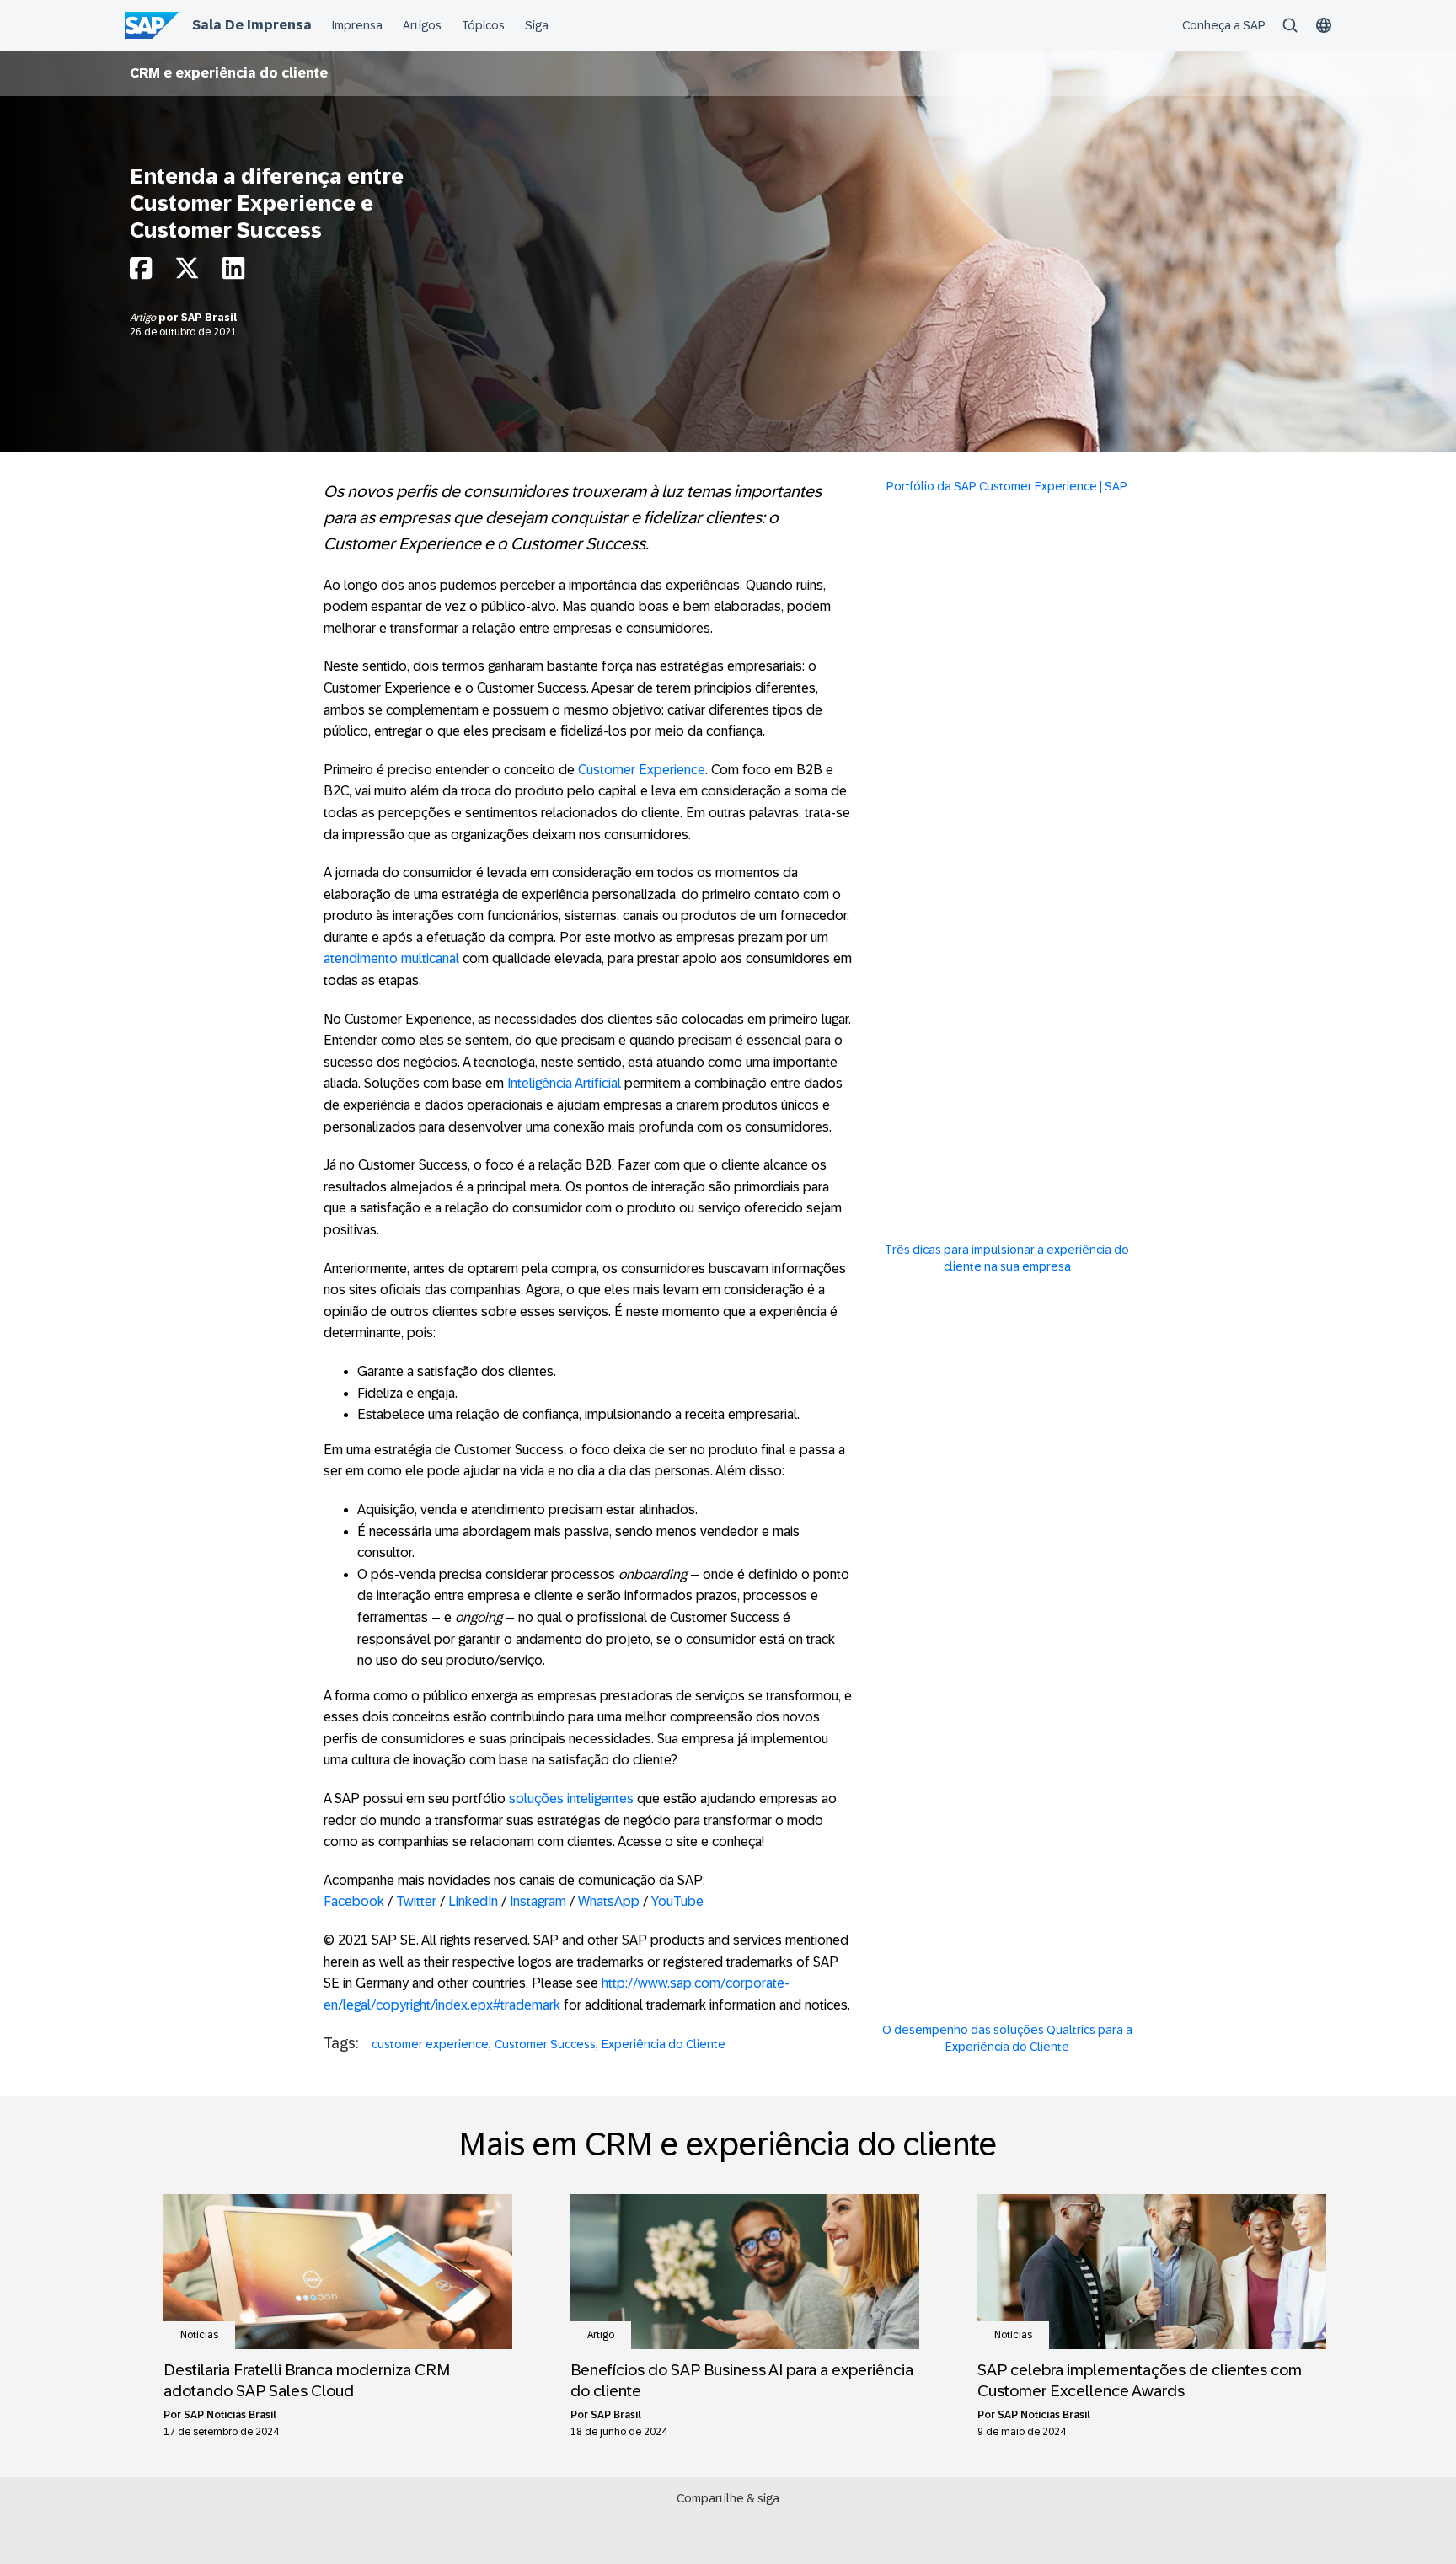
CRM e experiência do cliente (229, 73)
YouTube (677, 1901)
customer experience (430, 2044)
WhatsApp (609, 1901)
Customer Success (545, 2044)
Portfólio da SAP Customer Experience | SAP (1007, 486)
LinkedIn (475, 1901)
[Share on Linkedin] (233, 273)
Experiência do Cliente (664, 2044)
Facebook (356, 1901)
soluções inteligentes (571, 1799)
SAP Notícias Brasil (230, 2415)
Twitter (418, 1901)
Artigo (144, 318)
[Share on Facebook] (141, 273)
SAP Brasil (209, 318)
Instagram (538, 1901)
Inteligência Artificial (564, 1083)
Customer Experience (642, 770)
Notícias (199, 2335)
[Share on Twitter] (187, 273)
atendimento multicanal (391, 958)
